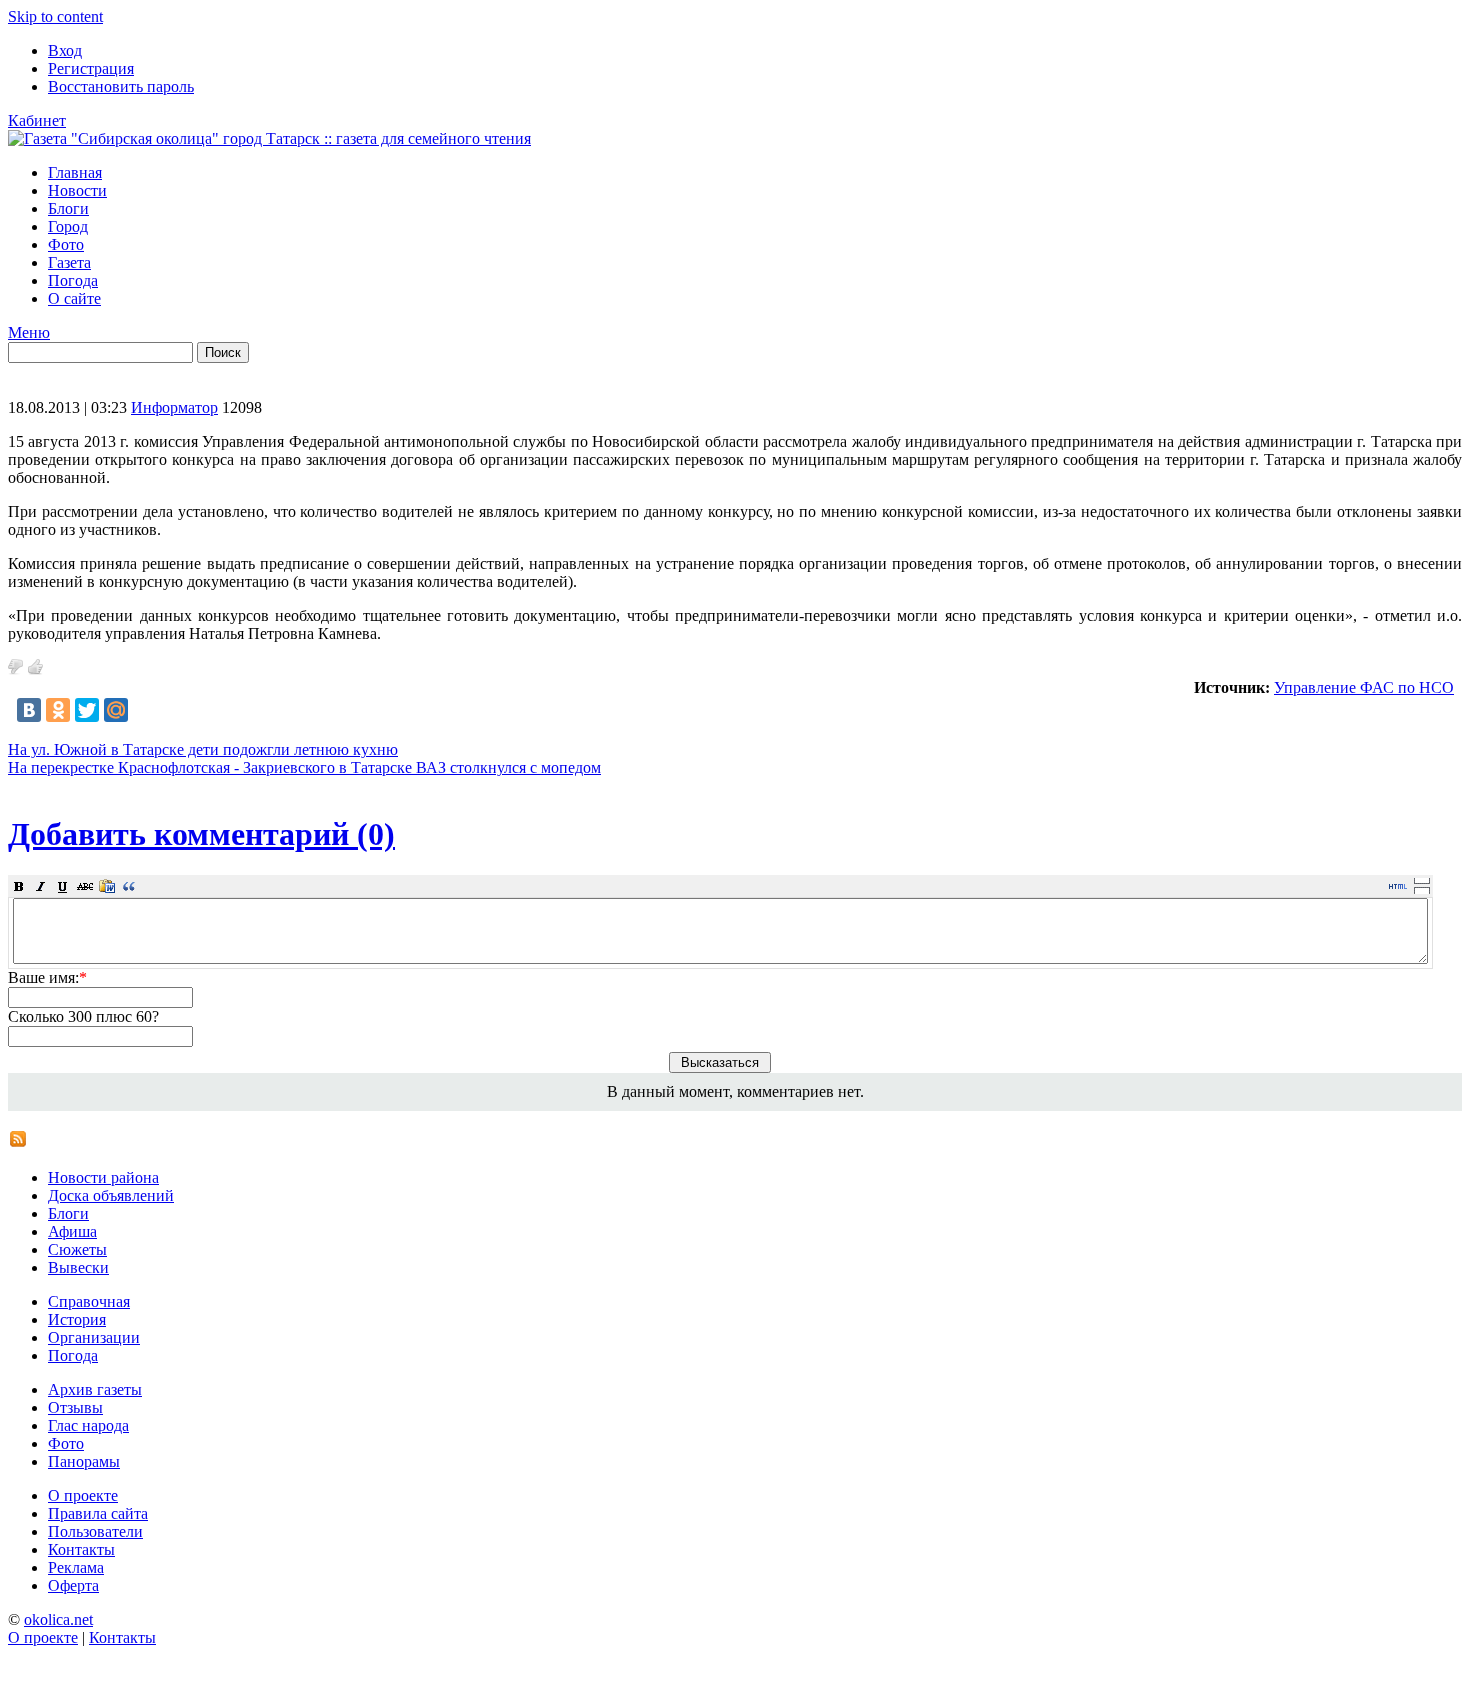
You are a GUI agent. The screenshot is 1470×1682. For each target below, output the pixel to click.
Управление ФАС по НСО (1364, 687)
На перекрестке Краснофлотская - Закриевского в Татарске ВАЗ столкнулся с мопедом (304, 767)
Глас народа (88, 1425)
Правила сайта (98, 1513)
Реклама (76, 1567)
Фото (66, 244)
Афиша (72, 1231)
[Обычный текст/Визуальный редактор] (1398, 886)
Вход (65, 50)
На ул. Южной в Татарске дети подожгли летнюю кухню (203, 749)
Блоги (68, 208)
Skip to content (55, 16)
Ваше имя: (47, 977)
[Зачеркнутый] (85, 886)
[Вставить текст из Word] (107, 886)
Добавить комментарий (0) (201, 834)
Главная (75, 172)
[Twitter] (87, 710)
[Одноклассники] (58, 710)
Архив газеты (95, 1389)
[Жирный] (19, 886)
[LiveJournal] (145, 710)
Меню (29, 332)
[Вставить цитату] (129, 886)
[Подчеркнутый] (63, 886)
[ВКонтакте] (29, 710)
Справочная (89, 1301)
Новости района (103, 1177)
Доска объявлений (111, 1195)
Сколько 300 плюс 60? (83, 1016)
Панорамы (84, 1461)
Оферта (73, 1585)
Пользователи (95, 1531)
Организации (94, 1337)
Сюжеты (77, 1249)
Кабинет (37, 120)
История (77, 1319)
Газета (69, 262)
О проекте (83, 1495)
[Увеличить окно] (1422, 880)
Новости (77, 190)
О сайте (74, 298)
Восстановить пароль (121, 86)
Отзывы (75, 1407)
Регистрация (91, 68)
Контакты (81, 1549)
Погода (73, 280)
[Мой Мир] (116, 710)
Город (68, 226)
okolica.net (58, 1619)
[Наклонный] (41, 886)
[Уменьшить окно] (1422, 890)
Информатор (174, 407)
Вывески (78, 1267)
